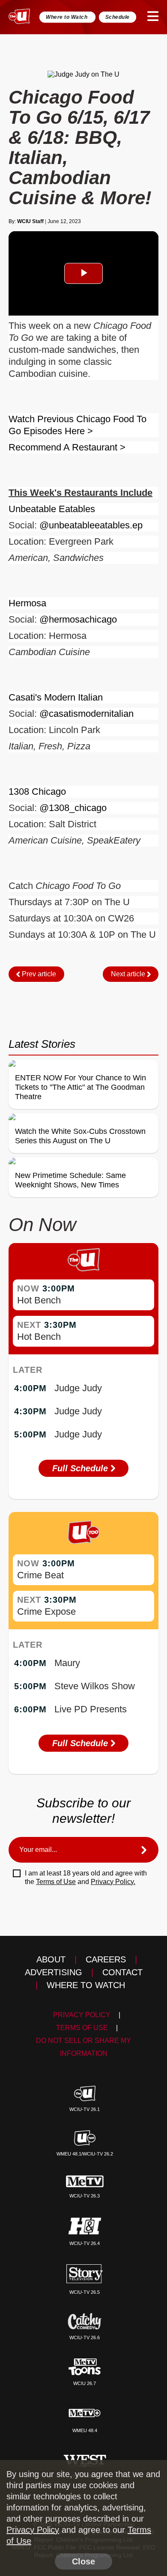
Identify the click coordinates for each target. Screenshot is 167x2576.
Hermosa (27, 603)
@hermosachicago (78, 619)
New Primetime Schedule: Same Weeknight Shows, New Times (70, 1180)
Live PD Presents (91, 1709)
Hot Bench (39, 1300)
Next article (129, 974)
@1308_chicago (73, 808)
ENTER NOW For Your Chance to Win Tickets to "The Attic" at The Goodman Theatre (81, 1087)
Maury (67, 1663)
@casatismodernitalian (86, 714)
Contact (122, 1972)
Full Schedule (81, 1468)
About (51, 1959)
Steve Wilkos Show (95, 1686)
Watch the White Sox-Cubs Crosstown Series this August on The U (80, 1136)
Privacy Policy (82, 2015)
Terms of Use (56, 1882)
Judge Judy (78, 1388)
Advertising (54, 1972)
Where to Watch (67, 17)
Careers (106, 1959)
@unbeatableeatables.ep (91, 525)
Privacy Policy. (113, 1882)
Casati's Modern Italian (56, 697)
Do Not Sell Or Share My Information (83, 2047)
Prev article (38, 974)
